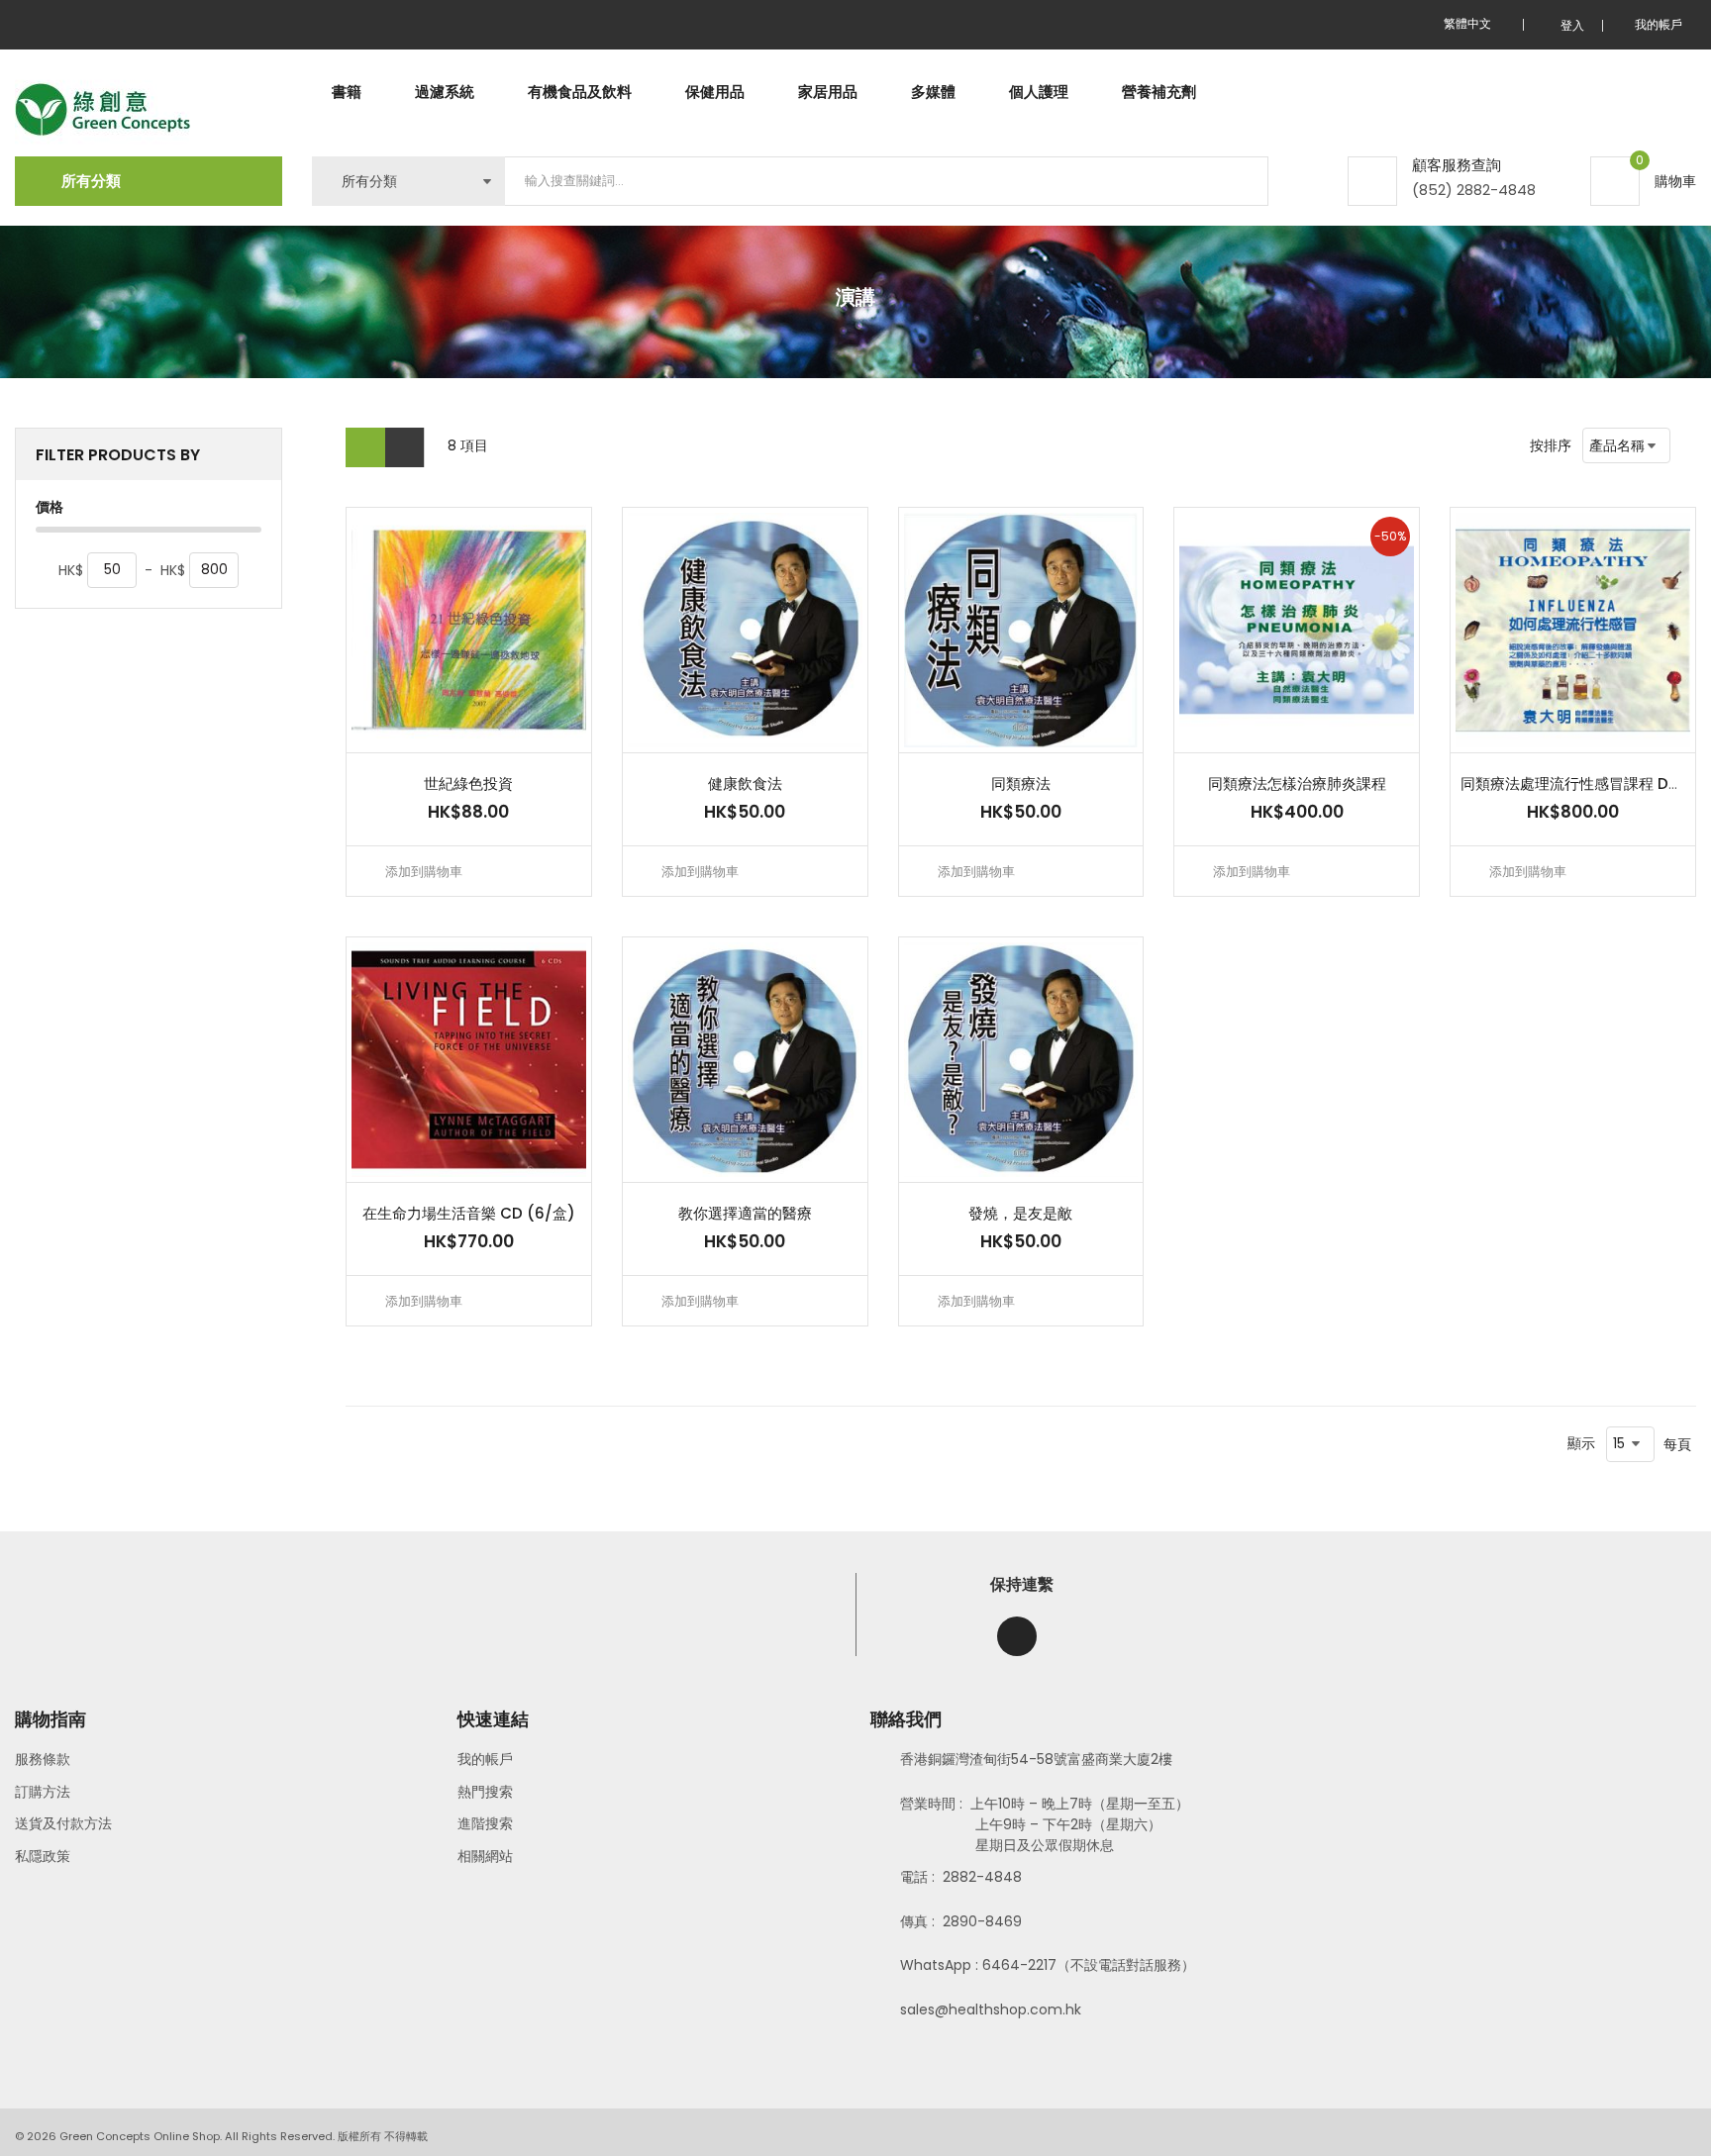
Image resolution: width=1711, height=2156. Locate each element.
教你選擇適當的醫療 (745, 1213)
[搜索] (1237, 181)
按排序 (1551, 445)
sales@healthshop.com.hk (991, 2009)
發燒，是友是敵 (1020, 1213)
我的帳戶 (485, 1759)
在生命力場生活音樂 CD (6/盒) (469, 1213)
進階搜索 (485, 1823)
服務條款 (43, 1759)
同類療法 (1021, 784)
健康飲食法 (745, 784)
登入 (1572, 25)
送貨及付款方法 (63, 1823)
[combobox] (887, 181)
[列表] (405, 447)
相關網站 (485, 1856)
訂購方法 (43, 1792)
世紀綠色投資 (468, 784)
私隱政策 (43, 1856)
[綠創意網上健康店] (102, 110)
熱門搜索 (485, 1792)
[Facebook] (1017, 1636)
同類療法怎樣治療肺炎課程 (1297, 784)
